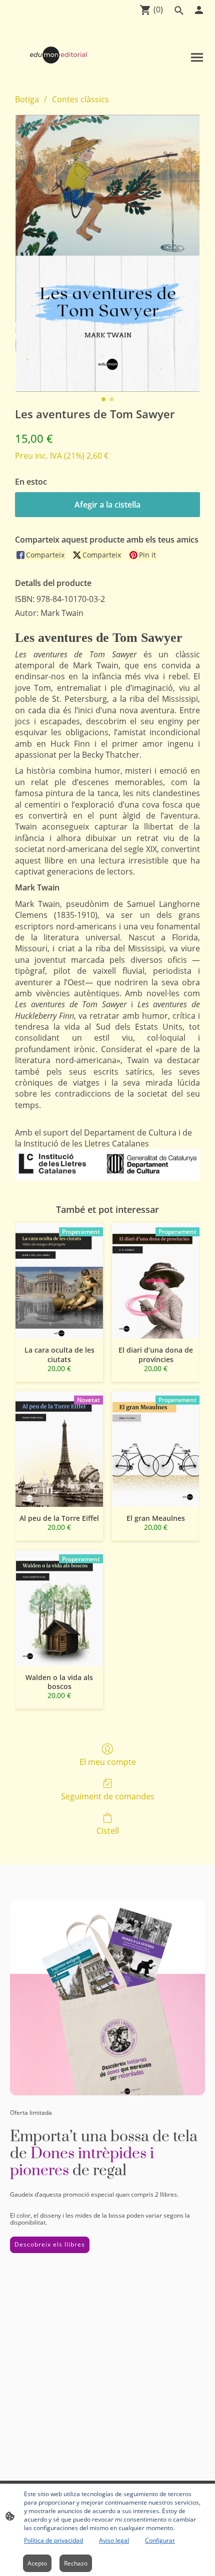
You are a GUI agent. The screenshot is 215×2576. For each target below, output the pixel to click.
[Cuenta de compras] (199, 10)
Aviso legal (114, 2540)
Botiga (27, 99)
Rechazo (76, 2563)
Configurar (160, 2540)
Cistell (108, 1831)
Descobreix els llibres (50, 2244)
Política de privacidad (53, 2540)
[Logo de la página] (58, 55)
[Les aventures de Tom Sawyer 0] (108, 253)
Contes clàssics (80, 99)
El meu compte (108, 1762)
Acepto (37, 2563)
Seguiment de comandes (108, 1796)
